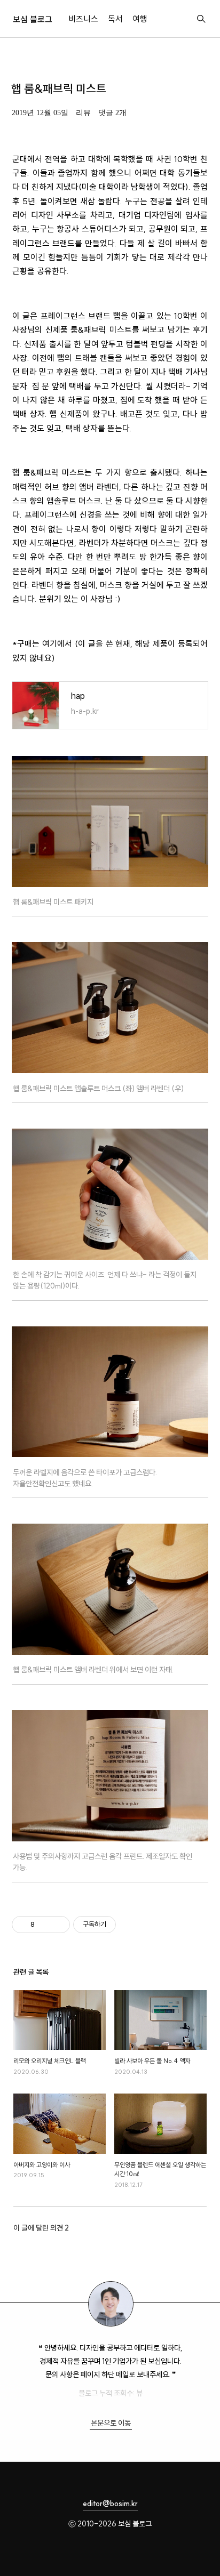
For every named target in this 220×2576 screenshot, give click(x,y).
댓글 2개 (112, 113)
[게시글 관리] (58, 1925)
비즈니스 (83, 19)
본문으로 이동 (111, 2423)
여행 (140, 19)
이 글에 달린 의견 (41, 2228)
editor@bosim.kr (110, 2503)
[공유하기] (45, 1925)
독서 (115, 19)
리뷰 (83, 113)
